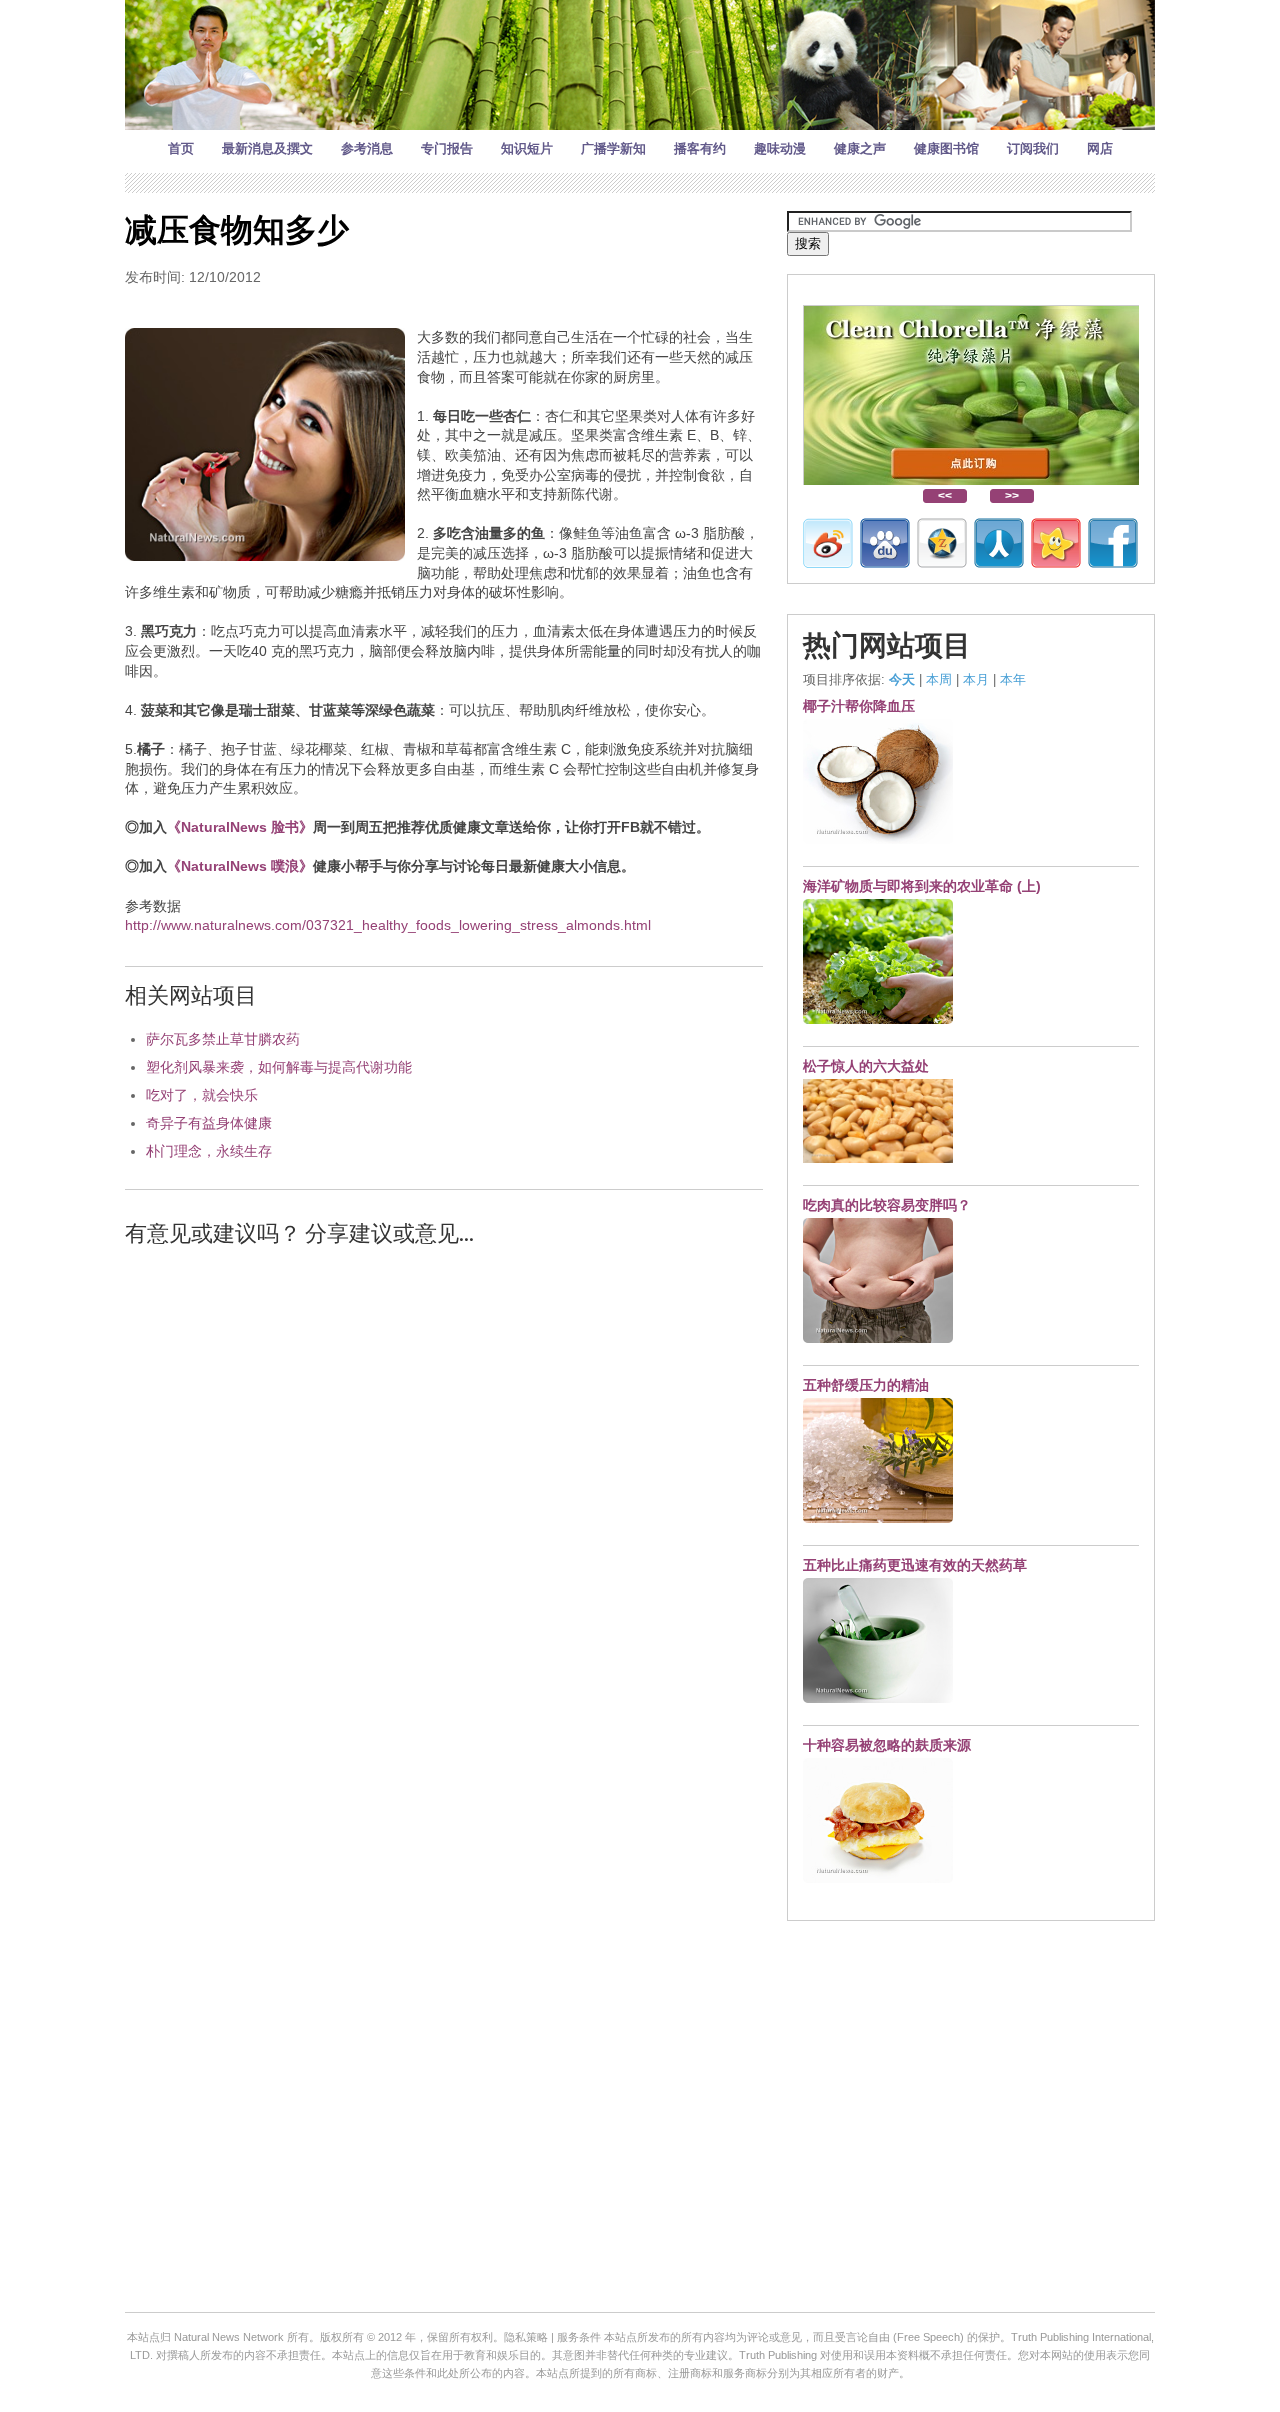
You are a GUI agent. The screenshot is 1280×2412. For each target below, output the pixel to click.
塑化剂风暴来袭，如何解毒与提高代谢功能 (279, 1067)
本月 (976, 679)
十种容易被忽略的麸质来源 (887, 1745)
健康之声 (860, 148)
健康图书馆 (946, 148)
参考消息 (367, 148)
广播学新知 (613, 148)
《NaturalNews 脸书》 (240, 827)
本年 (1013, 679)
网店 (1100, 148)
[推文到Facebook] (1113, 543)
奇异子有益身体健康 (209, 1123)
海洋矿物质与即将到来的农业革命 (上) (922, 886)
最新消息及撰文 (267, 148)
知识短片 (527, 148)
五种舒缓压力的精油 (866, 1385)
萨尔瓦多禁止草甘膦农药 (223, 1039)
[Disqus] (444, 1518)
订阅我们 (1033, 148)
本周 (939, 679)
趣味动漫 (780, 148)
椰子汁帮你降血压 (859, 706)
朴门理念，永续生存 (209, 1151)
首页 (181, 148)
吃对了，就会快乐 (202, 1095)
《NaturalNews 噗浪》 (240, 866)
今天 (902, 679)
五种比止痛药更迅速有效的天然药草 (915, 1565)
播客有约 (700, 148)
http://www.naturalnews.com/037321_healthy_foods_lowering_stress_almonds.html (388, 925)
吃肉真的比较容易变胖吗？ (887, 1205)
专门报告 (447, 148)
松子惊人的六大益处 (866, 1066)
